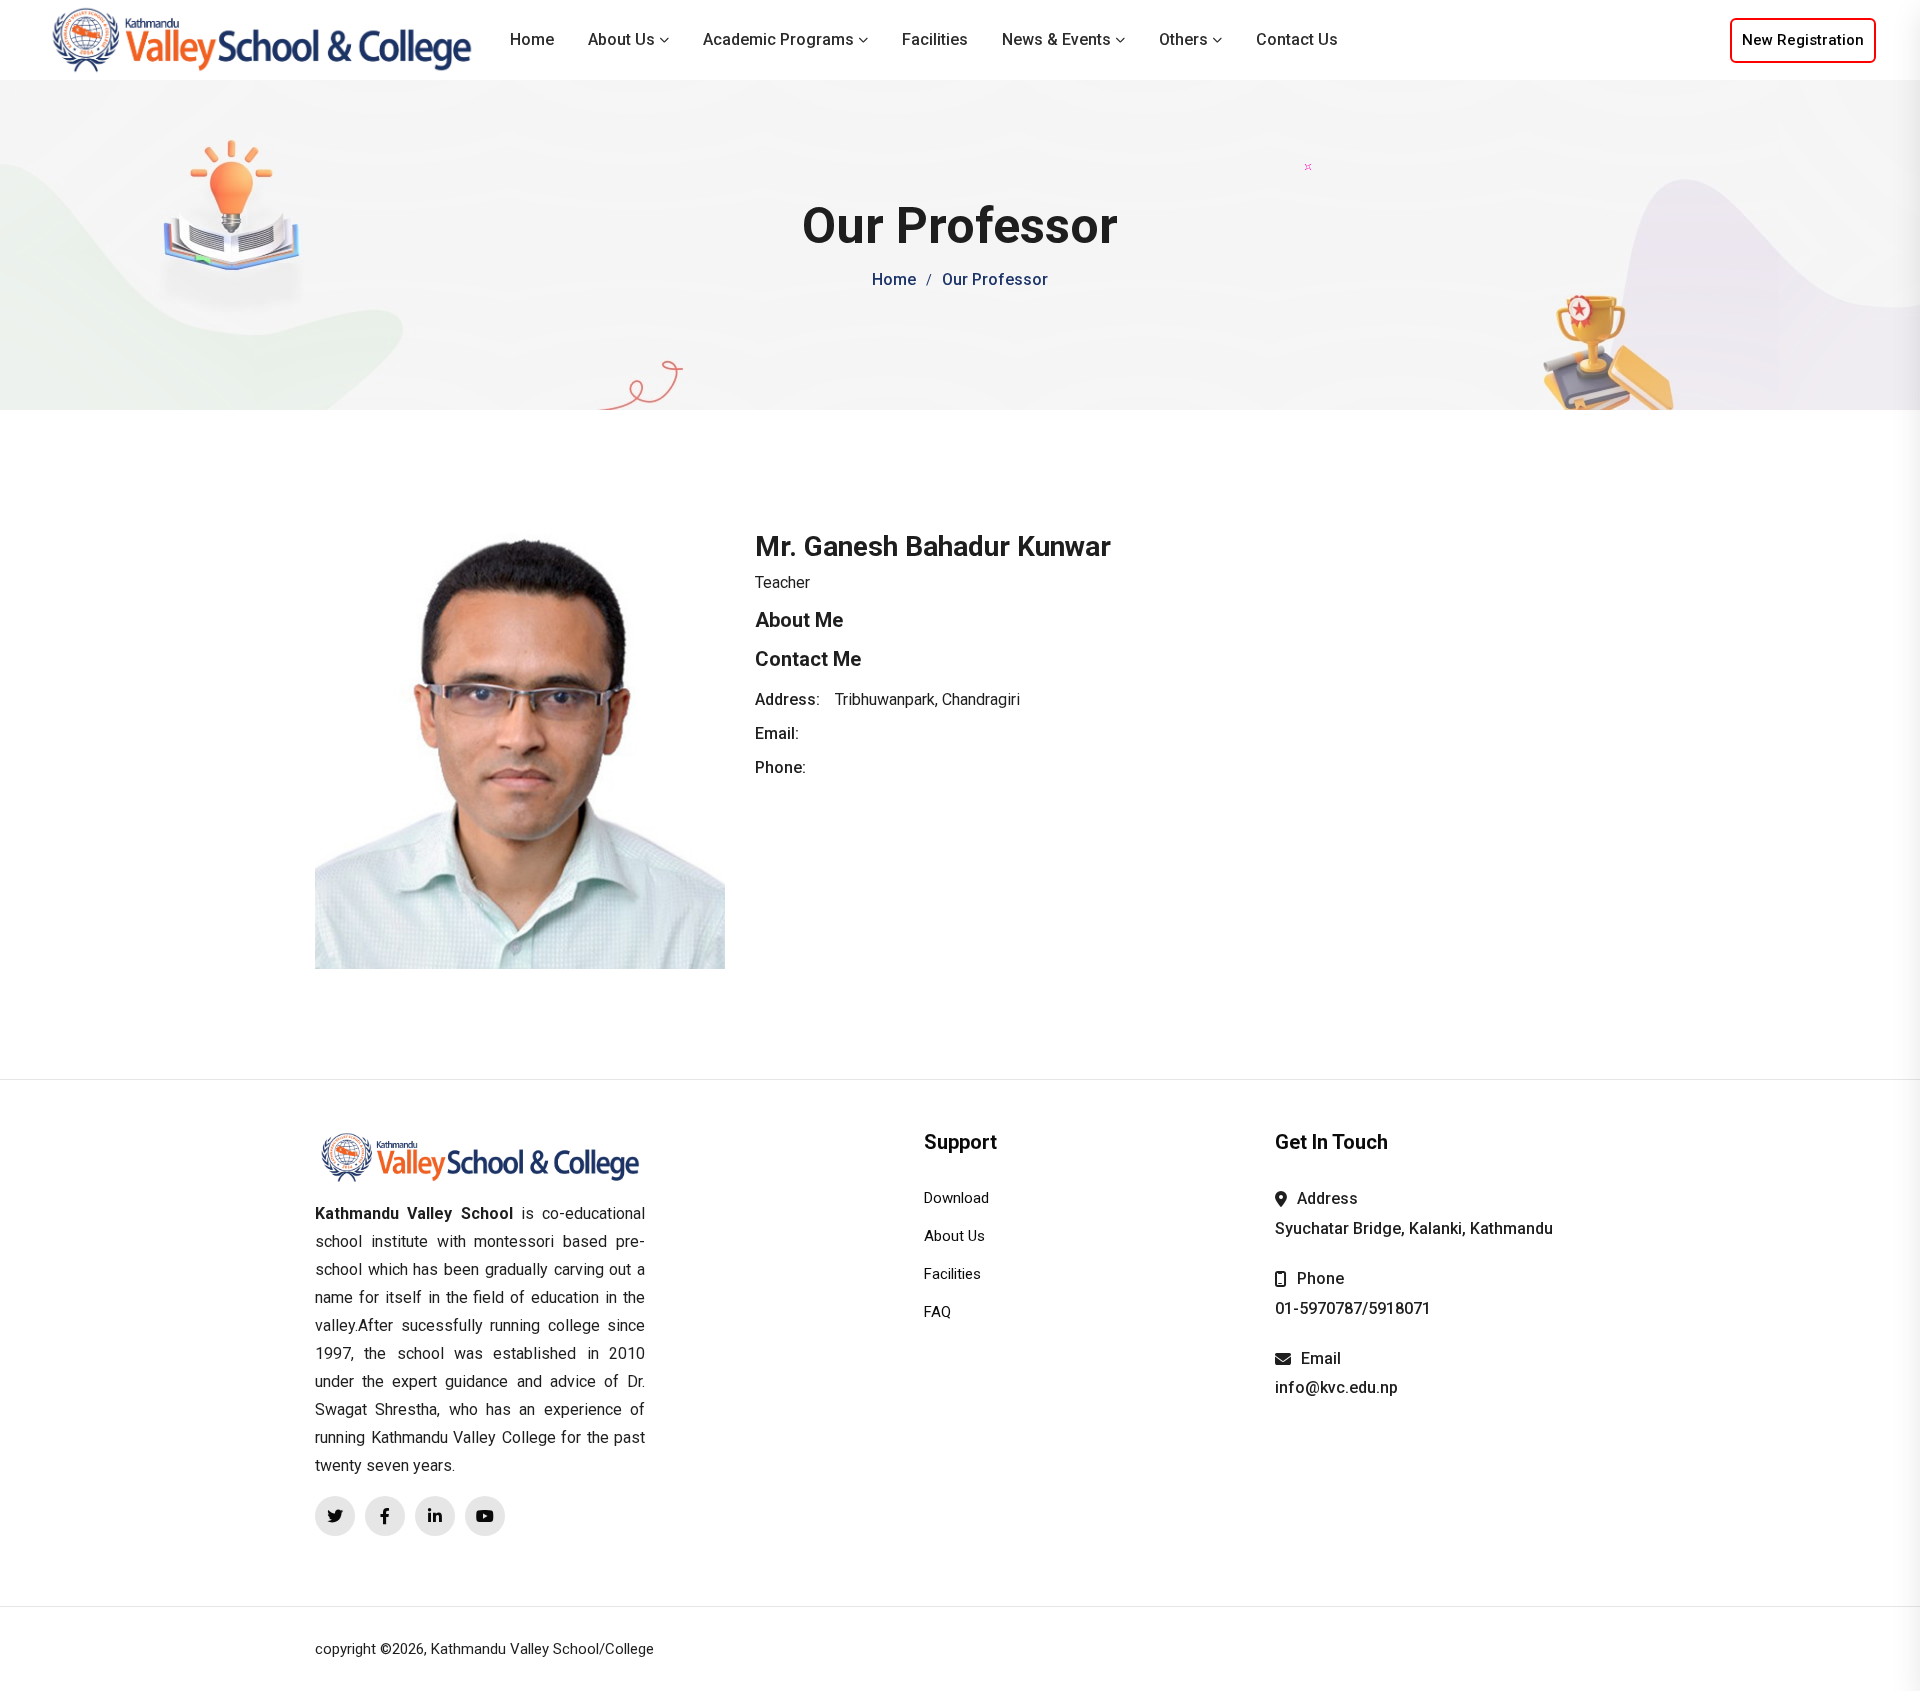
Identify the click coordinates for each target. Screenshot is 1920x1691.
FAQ (937, 1312)
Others (1183, 39)
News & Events (1056, 39)
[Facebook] (385, 1516)
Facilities (935, 39)
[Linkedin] (435, 1516)
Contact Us (1297, 39)
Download (956, 1198)
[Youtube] (485, 1516)
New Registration (1803, 40)
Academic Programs (778, 39)
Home (532, 39)
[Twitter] (335, 1516)
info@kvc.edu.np (1336, 1387)
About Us (621, 39)
